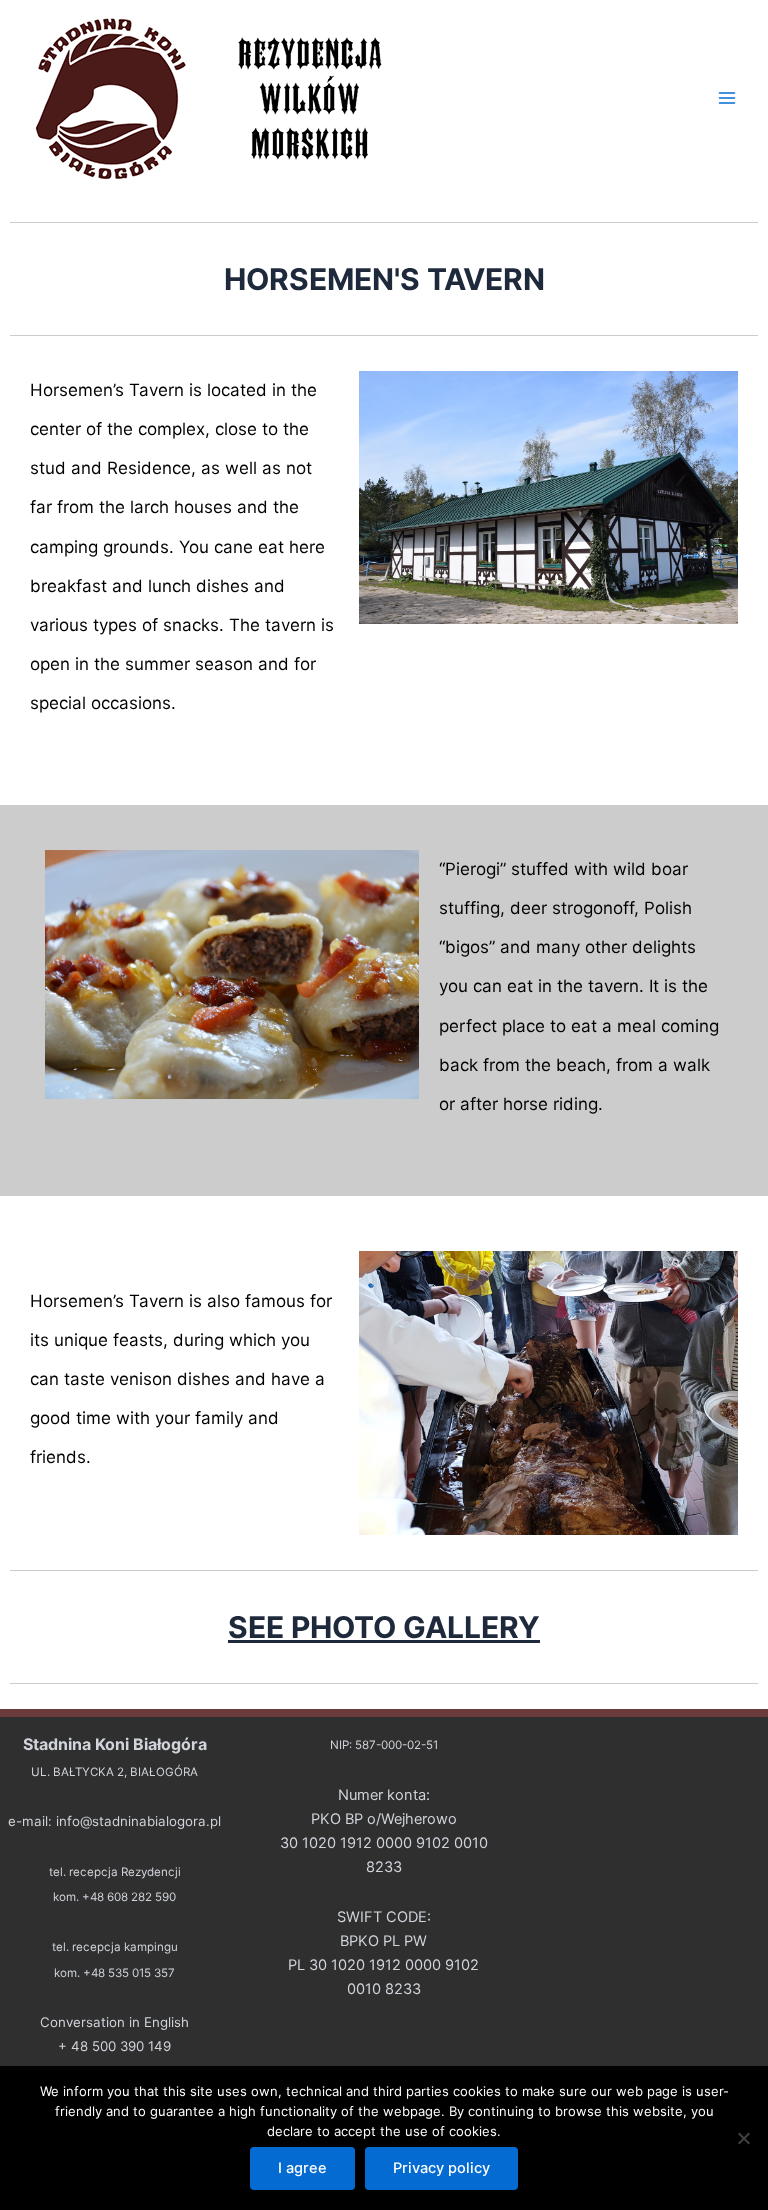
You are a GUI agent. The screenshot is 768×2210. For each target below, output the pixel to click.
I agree (302, 2168)
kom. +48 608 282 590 (114, 1897)
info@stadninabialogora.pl (138, 1821)
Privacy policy (441, 2168)
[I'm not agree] (743, 2138)
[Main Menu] (727, 98)
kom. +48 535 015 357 (114, 1973)
